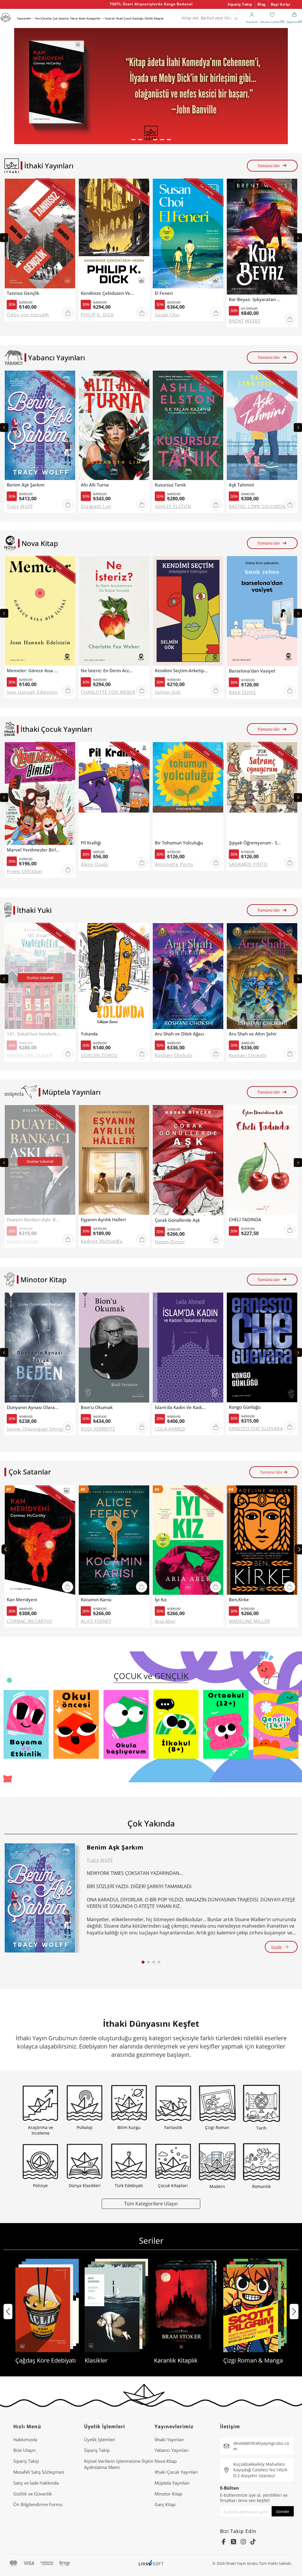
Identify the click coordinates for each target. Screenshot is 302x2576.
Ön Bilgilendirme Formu (38, 2504)
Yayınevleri (24, 18)
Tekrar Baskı (78, 18)
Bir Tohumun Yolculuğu (179, 843)
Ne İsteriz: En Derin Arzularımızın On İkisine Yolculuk (107, 671)
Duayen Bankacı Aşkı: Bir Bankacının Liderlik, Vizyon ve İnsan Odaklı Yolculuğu (33, 1220)
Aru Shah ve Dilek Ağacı (179, 1034)
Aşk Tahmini (242, 485)
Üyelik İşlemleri (100, 2439)
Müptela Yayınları (172, 2483)
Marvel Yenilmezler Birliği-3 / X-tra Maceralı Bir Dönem (33, 850)
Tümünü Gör (269, 166)
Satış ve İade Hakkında (36, 2483)
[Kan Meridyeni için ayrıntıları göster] (40, 1540)
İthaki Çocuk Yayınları (176, 2472)
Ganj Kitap (165, 2504)
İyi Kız (161, 1600)
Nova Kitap (166, 2461)
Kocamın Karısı (96, 1600)
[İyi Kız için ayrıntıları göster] (188, 1540)
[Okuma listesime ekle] (69, 187)
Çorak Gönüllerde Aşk (177, 1220)
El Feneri (164, 293)
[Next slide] (298, 238)
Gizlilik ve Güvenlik (33, 2494)
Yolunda (89, 1034)
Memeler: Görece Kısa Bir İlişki (33, 671)
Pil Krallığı (91, 843)
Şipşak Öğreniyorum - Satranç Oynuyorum (255, 843)
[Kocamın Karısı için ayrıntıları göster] (114, 1540)
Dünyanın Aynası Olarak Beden (33, 1407)
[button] (133, 140)
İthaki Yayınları (169, 2439)
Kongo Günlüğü (245, 1407)
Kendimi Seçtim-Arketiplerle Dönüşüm (181, 671)
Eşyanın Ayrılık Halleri (103, 1220)
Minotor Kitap (168, 2494)
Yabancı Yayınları (172, 2450)
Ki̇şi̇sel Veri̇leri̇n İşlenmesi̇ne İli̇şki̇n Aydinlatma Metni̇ (119, 2464)
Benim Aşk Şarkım (26, 485)
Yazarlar (110, 18)
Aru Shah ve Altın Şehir (253, 1034)
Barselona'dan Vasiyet (252, 671)
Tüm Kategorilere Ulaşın (151, 2203)
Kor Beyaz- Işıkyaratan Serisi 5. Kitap (255, 299)
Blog (262, 4)
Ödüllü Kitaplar (154, 18)
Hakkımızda (25, 2439)
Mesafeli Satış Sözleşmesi (39, 2472)
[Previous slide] (4, 238)
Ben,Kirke (239, 1600)
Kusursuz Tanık (170, 485)
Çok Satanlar (61, 18)
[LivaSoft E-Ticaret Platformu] (151, 2563)
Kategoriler (93, 18)
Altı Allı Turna (95, 485)
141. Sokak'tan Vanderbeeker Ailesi (33, 1034)
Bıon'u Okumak (97, 1407)
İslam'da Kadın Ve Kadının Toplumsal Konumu (181, 1407)
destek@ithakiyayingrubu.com (261, 2446)
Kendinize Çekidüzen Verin (107, 293)
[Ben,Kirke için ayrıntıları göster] (262, 1540)
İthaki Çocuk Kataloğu (130, 18)
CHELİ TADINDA (245, 1220)
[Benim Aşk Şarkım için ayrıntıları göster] (40, 1898)
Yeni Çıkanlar (44, 18)
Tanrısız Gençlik (23, 293)
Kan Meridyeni (22, 1600)
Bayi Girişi (281, 4)
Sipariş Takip (240, 4)
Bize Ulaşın (24, 2450)
